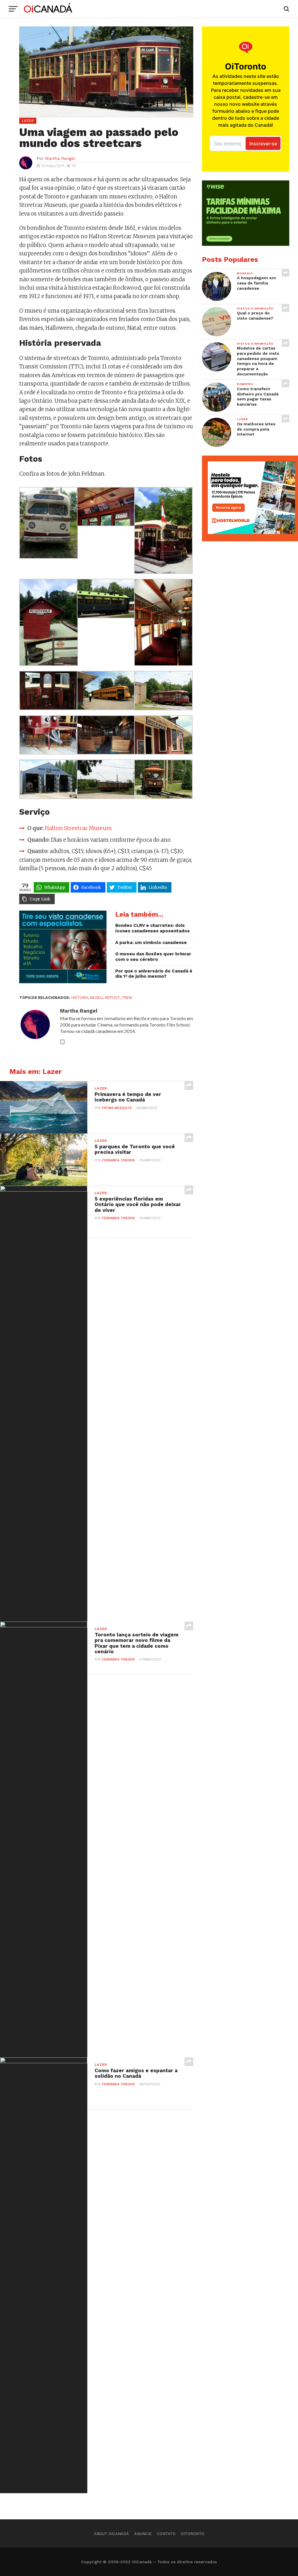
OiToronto (193, 2534)
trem (127, 998)
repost (112, 998)
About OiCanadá (111, 2534)
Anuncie (143, 2534)
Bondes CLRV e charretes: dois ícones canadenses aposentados (152, 928)
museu (97, 998)
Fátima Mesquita (117, 1108)
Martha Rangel (60, 158)
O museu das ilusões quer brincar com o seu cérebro (153, 957)
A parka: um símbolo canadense (151, 943)
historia (80, 998)
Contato (166, 2534)
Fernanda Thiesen (118, 1160)
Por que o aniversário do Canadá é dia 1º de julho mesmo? (154, 974)
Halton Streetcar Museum (78, 828)
